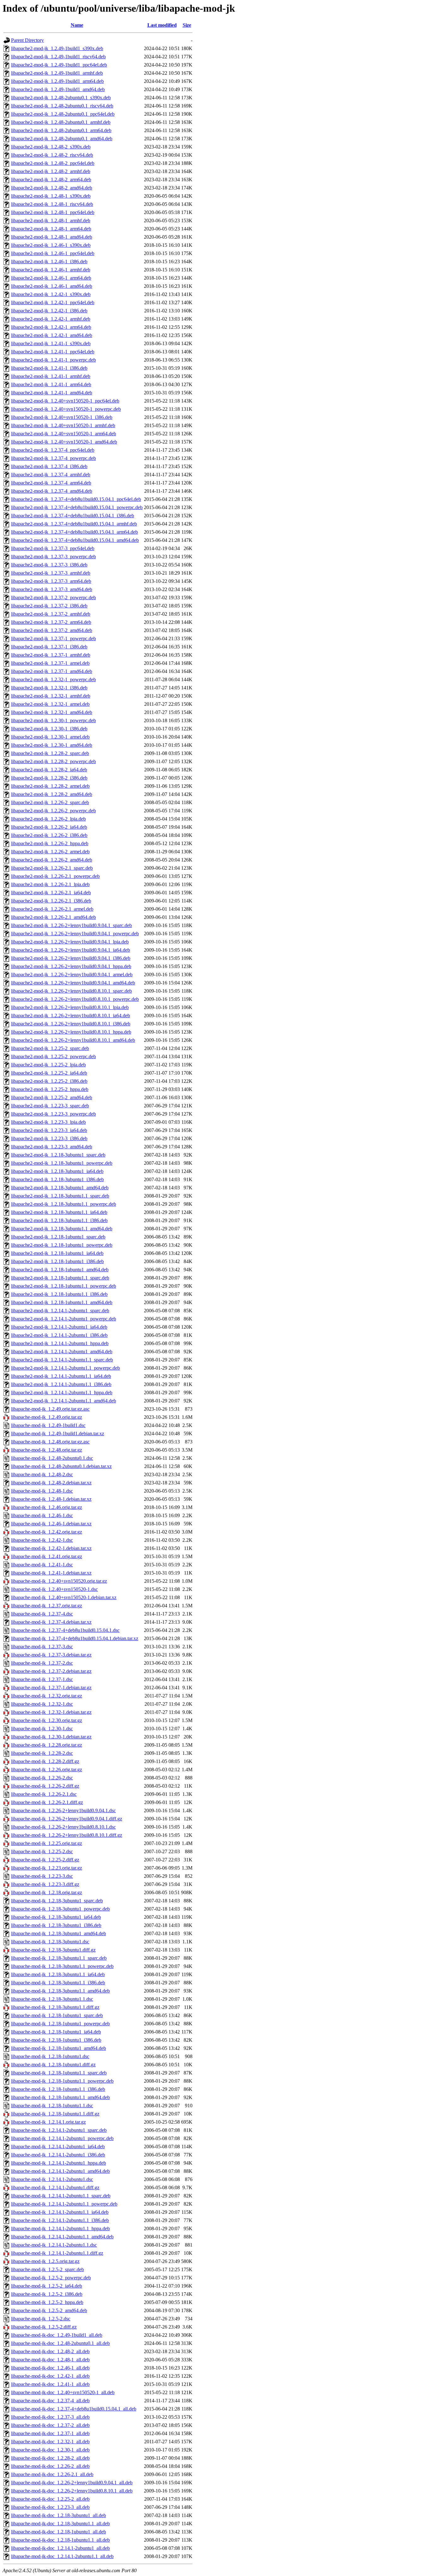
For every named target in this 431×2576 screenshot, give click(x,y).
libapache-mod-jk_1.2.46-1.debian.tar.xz (51, 1524)
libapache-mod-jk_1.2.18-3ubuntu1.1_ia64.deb (58, 1974)
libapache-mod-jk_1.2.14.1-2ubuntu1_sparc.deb (59, 2130)
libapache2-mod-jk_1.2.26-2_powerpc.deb (53, 811)
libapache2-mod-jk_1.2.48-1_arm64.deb (51, 229)
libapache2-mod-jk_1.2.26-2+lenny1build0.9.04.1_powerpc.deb (75, 934)
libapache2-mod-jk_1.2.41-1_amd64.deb (52, 393)
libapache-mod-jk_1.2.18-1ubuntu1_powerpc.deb (60, 2024)
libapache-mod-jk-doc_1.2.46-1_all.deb (50, 2368)
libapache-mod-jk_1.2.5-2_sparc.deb (47, 2269)
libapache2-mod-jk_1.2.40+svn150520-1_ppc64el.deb (65, 401)
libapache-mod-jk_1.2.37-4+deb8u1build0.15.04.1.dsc (65, 1630)
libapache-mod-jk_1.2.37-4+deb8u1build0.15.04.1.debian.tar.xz (75, 1638)
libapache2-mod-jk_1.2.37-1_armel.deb (50, 663)
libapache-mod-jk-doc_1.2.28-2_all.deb (50, 2458)
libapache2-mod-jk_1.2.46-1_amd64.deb (52, 286)
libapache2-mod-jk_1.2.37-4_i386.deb (49, 466)
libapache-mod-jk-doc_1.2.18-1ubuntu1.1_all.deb (60, 2540)
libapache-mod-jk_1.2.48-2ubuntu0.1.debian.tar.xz (61, 1466)
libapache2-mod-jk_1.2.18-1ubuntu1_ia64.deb (57, 1253)
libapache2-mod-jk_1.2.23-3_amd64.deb (52, 1147)
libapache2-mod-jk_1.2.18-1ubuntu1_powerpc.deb (62, 1245)
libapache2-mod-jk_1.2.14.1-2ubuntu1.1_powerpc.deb (65, 1368)
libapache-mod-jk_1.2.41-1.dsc (42, 1565)
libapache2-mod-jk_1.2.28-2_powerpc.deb (53, 761)
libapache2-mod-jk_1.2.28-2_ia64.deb (49, 770)
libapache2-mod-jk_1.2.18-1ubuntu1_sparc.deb (58, 1237)
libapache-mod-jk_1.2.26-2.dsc (42, 1778)
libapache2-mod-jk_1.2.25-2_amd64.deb (52, 1097)
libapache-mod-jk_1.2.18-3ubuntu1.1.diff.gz (55, 2007)
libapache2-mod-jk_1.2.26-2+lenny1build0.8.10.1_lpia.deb (70, 1007)
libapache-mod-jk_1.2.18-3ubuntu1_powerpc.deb (60, 1909)
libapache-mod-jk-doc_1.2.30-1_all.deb (50, 2450)
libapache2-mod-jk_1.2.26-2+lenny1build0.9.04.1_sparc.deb (71, 925)
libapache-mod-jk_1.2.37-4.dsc (42, 1614)
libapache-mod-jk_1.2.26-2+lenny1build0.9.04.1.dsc (63, 1810)
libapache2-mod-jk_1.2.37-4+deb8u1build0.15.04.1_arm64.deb (74, 532)
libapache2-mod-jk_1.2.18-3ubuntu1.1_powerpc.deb (64, 1204)
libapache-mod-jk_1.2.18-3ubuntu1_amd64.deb (59, 1933)
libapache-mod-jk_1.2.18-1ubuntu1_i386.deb (56, 2040)
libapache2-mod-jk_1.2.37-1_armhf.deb (51, 655)
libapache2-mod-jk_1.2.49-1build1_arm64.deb (57, 81)
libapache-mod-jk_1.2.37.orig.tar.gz (47, 1606)
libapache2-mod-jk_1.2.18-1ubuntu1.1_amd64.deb (62, 1302)
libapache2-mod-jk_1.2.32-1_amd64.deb (52, 712)
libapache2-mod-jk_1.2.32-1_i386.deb (49, 688)
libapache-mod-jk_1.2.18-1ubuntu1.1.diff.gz (55, 2114)
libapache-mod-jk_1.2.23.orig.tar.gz (47, 1868)
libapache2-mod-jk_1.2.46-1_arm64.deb (51, 278)
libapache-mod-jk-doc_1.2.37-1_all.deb (50, 2433)
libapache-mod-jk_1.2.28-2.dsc (42, 1753)
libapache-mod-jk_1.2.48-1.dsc (42, 1491)
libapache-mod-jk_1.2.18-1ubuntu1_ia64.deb (56, 2032)
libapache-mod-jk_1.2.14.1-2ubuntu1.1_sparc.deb (61, 2196)
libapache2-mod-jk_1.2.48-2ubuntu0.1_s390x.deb (61, 98)
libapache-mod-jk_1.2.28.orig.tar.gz (47, 1745)
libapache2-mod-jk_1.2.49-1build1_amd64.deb (58, 89)
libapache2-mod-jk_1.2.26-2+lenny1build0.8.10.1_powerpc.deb (75, 999)
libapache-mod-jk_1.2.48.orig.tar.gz (47, 1450)
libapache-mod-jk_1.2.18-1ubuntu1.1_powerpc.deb (62, 2081)
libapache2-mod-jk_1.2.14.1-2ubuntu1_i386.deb (59, 1335)
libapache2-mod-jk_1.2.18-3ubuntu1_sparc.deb (58, 1155)
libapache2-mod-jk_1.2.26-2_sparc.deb (50, 802)
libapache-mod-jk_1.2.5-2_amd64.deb (49, 2310)
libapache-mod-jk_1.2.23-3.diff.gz (45, 1884)
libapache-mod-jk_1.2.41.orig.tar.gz (47, 1556)
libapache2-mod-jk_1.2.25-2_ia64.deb (49, 1073)
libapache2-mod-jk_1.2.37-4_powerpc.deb (53, 458)
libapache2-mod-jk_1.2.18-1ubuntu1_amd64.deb (60, 1270)
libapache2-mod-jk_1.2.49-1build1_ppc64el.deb (59, 65)
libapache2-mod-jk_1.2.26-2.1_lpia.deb (50, 884)
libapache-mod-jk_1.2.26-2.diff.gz (45, 1786)
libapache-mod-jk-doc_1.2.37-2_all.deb (50, 2425)
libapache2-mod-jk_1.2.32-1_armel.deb (50, 704)
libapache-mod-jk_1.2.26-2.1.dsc (44, 1794)
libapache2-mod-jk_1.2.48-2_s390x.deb (51, 147)
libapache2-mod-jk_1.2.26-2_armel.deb (50, 852)
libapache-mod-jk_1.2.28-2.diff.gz (45, 1761)
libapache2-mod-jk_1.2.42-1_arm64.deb (51, 327)
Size (187, 25)
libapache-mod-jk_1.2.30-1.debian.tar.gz (51, 1737)
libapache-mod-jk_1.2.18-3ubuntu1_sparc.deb (57, 1901)
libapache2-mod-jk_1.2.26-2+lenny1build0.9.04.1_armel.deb (72, 975)
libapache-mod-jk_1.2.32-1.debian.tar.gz (51, 1712)
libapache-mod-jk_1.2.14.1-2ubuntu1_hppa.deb (59, 2163)
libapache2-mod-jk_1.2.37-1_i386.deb (49, 647)
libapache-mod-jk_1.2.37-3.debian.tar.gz (51, 1655)
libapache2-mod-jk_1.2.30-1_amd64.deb (52, 745)
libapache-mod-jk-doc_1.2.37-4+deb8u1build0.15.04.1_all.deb (74, 2409)
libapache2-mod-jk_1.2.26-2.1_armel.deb (52, 909)
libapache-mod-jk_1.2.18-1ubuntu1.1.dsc (52, 2106)
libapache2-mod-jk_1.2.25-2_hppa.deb (50, 1089)
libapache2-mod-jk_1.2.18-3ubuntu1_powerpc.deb (62, 1163)
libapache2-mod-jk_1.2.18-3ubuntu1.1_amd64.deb (62, 1229)
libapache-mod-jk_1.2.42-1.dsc (42, 1540)
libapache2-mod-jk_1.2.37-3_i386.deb (49, 565)
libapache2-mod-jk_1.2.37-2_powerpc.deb (53, 598)
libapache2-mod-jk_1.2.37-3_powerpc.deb (53, 557)
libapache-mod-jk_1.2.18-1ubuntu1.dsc (50, 2056)
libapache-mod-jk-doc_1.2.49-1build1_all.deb (57, 2335)
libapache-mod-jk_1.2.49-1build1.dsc (48, 1425)
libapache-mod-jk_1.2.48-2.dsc (42, 1474)
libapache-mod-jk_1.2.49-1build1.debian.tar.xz (58, 1433)
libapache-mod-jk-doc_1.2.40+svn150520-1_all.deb (63, 2392)
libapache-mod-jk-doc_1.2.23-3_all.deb (50, 2507)
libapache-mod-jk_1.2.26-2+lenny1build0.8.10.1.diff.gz (67, 1835)
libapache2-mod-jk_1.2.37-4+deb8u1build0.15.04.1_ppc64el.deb (76, 499)
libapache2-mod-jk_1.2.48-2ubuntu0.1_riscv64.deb (62, 106)
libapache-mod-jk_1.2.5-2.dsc (41, 2319)
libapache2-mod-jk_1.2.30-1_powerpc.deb (53, 720)
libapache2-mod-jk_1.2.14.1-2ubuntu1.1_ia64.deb (61, 1376)
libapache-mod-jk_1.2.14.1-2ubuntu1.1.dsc (54, 2245)
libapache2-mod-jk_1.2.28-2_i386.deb (49, 778)
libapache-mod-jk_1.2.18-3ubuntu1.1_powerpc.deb (62, 1966)
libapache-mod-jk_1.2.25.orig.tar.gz (47, 1843)
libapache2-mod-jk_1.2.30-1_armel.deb (50, 737)
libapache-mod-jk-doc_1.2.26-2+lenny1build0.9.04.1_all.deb (72, 2483)
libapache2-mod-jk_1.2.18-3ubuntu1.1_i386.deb (59, 1220)
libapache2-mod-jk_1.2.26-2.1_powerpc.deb (55, 876)
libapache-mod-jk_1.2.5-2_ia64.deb (47, 2286)
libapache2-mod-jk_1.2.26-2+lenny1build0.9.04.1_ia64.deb (71, 950)
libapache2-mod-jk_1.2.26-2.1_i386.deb (51, 901)
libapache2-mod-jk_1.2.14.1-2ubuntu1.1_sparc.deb (62, 1360)
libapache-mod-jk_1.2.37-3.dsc (42, 1647)
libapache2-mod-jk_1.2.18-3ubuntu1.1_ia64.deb (59, 1212)
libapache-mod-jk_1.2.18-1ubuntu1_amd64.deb (59, 2048)
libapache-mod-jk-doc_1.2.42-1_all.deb (50, 2376)
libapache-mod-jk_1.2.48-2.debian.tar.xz (51, 1483)
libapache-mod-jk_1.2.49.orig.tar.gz (47, 1417)
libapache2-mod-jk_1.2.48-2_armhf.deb (51, 171)
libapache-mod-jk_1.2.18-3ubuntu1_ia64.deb (56, 1917)
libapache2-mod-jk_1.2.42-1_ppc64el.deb (53, 302)
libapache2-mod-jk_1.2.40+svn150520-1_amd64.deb (64, 442)
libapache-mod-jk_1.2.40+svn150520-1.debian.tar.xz (64, 1597)
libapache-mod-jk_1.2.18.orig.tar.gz (47, 1892)
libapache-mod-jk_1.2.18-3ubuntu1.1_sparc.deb (59, 1958)
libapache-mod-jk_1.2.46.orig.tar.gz (47, 1507)
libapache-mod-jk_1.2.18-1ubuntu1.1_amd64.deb (60, 2097)
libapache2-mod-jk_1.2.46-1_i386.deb (49, 261)
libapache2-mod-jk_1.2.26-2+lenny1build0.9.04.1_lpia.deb (70, 942)
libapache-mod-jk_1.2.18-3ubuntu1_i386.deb (56, 1925)
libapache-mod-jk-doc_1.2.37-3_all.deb (50, 2417)
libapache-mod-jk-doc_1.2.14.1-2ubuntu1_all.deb (60, 2548)
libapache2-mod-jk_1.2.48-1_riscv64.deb (52, 204)
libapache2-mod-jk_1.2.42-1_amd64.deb (52, 335)
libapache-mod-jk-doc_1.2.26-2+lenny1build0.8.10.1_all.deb (72, 2491)
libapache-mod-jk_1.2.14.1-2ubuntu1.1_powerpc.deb (64, 2204)
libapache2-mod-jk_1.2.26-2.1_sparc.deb (52, 868)
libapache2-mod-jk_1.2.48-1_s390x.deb (51, 196)
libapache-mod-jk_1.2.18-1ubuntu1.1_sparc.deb (59, 2073)
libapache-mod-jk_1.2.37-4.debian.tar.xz (51, 1622)
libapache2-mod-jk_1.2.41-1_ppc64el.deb (53, 352)
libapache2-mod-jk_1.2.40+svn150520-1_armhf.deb (63, 425)
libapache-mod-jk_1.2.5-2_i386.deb (47, 2294)
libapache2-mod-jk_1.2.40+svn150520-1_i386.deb (62, 417)
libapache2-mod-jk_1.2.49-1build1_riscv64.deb (58, 57)
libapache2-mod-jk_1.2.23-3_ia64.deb (49, 1130)
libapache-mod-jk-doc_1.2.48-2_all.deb (50, 2351)
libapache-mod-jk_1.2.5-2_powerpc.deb (51, 2278)
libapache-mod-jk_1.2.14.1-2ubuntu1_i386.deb (58, 2155)
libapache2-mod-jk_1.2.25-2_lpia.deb (48, 1065)
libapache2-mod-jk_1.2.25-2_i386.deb (49, 1081)
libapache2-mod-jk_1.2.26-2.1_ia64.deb (51, 893)
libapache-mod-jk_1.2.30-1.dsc (42, 1729)
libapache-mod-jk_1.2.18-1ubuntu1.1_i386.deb (58, 2089)
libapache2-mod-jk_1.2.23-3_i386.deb (49, 1138)
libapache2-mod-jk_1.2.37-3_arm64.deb (51, 581)
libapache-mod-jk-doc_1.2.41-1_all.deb (50, 2384)
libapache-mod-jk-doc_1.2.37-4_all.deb (50, 2401)
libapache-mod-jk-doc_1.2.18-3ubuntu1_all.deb (59, 2515)
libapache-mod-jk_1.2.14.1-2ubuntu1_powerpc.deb (62, 2138)
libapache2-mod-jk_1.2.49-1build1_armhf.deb (57, 73)
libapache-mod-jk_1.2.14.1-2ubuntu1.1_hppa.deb (60, 2228)
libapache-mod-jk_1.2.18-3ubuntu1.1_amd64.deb (60, 1991)
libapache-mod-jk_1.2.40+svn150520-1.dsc (54, 1589)
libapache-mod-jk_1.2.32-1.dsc (42, 1704)
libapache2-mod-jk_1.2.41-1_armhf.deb (51, 376)
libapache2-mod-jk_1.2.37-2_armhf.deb (51, 614)
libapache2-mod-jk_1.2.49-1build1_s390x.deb (57, 48)
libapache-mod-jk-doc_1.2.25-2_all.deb (50, 2499)
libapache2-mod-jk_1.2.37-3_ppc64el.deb (53, 548)
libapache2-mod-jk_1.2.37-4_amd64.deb (52, 491)
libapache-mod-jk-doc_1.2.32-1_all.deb (50, 2442)
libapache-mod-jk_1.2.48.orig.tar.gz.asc (50, 1442)
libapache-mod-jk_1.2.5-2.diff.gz (44, 2327)
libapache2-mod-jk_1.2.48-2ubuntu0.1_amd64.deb (62, 139)
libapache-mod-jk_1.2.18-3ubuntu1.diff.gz (53, 1950)
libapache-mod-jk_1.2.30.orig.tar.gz (47, 1720)
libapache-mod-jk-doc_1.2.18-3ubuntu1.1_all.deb (60, 2524)
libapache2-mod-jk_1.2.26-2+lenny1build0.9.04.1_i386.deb (71, 958)
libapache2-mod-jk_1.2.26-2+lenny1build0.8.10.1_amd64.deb (73, 1040)
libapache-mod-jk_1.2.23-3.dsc (42, 1876)
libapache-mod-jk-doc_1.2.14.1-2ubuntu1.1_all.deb (62, 2556)
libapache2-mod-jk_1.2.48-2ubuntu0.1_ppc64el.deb (63, 114)
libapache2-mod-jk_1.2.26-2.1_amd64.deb (53, 917)
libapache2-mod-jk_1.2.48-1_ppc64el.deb (53, 212)
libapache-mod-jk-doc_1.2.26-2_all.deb (50, 2466)
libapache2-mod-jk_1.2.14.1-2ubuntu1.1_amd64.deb (64, 1401)
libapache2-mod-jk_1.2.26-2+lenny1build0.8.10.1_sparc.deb (71, 991)
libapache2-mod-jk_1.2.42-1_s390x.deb (51, 294)
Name (77, 25)
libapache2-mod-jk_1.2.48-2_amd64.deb (52, 188)
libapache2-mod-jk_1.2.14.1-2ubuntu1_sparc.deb (60, 1311)
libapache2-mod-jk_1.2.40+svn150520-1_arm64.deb (64, 434)
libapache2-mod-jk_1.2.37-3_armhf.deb (51, 573)
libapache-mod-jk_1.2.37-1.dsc (42, 1679)
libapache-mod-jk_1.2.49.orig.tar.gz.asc (50, 1409)
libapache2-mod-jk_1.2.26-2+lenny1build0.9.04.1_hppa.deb (71, 966)
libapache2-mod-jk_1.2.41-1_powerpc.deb (53, 360)
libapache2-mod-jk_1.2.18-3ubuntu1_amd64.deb (60, 1188)
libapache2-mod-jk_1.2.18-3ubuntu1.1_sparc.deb (60, 1196)
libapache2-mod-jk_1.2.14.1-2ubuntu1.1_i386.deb (61, 1384)
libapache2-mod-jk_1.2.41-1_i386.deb (49, 368)
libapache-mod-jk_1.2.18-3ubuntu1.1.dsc (52, 1999)
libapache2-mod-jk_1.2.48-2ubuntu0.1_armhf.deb (61, 122)
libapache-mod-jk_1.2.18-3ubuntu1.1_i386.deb (58, 1983)
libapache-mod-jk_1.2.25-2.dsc (42, 1851)
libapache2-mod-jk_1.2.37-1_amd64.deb (52, 671)
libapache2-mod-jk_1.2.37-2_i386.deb (49, 606)
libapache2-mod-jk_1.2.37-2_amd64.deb (52, 630)
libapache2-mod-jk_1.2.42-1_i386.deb (49, 311)
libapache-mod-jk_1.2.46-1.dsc (42, 1515)
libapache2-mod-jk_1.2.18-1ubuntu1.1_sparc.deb (60, 1278)
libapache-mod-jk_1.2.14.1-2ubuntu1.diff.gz (55, 2187)
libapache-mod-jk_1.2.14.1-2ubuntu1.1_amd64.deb (62, 2237)
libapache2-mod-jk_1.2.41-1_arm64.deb (51, 384)
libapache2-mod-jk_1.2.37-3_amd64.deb (52, 589)
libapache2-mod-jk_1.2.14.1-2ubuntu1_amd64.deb (62, 1352)
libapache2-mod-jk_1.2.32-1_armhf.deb (51, 696)
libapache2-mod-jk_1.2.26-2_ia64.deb (49, 827)
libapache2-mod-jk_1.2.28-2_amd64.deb (52, 794)
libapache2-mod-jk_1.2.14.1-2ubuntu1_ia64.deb (59, 1327)
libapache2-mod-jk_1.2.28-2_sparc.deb (50, 753)
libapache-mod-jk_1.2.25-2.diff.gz (45, 1860)
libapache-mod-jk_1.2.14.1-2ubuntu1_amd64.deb (60, 2171)
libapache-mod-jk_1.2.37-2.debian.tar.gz (51, 1671)
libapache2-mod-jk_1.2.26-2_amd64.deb (52, 860)
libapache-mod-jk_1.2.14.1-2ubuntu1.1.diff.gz (57, 2253)
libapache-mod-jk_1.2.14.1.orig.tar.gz (48, 2122)
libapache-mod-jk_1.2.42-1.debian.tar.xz (51, 1548)
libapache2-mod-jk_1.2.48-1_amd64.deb (52, 237)
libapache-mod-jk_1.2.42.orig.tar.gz (47, 1532)
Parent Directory (27, 40)
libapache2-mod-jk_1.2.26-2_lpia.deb (48, 819)
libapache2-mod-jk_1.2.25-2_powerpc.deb (53, 1056)
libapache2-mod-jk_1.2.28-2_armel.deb (50, 786)
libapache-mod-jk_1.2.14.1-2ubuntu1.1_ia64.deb (60, 2212)
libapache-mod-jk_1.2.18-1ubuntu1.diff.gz (53, 2065)
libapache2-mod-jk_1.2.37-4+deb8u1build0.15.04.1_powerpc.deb (77, 507)
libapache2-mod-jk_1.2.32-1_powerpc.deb (53, 679)
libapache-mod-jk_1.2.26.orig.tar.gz (47, 1770)
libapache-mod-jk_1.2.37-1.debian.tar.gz (51, 1688)
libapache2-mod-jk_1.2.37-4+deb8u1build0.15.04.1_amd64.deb (75, 540)
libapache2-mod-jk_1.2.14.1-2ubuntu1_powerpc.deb (64, 1319)
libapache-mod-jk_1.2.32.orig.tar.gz (47, 1696)
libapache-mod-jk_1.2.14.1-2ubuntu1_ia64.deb (58, 2147)
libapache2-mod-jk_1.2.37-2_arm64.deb (51, 622)
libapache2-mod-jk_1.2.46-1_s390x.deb (51, 245)
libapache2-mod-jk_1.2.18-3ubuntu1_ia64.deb (57, 1171)
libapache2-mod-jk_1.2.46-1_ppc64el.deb (53, 253)
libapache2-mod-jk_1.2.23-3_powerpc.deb (53, 1114)
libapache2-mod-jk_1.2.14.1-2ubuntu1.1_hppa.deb (62, 1392)
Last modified (162, 25)
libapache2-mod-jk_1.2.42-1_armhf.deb (51, 319)
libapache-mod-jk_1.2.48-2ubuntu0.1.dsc (52, 1458)
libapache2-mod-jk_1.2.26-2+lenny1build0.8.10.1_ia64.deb (71, 1015)
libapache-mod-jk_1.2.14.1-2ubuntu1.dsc (52, 2179)
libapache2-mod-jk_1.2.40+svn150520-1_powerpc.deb (66, 409)
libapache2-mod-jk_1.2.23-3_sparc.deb (50, 1106)
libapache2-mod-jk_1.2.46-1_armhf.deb (51, 270)
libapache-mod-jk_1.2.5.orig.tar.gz (45, 2261)
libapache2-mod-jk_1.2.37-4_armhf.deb (51, 475)
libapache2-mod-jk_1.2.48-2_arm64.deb (51, 180)
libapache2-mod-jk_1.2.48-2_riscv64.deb (52, 155)
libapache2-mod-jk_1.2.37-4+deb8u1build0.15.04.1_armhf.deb (74, 524)
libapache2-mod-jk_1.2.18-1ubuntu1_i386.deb (57, 1261)
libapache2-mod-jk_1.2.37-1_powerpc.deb (53, 638)
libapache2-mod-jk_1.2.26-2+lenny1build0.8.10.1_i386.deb (71, 1024)
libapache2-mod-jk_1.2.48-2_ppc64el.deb (53, 163)
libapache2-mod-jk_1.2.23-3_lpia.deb (48, 1122)
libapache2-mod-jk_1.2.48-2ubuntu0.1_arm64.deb (61, 130)
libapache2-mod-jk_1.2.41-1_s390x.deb (51, 343)
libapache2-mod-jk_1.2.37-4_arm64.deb (51, 483)
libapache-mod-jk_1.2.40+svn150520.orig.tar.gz (59, 1581)
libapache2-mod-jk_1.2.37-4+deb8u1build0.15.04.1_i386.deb (73, 516)
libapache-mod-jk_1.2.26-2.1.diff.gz (47, 1802)
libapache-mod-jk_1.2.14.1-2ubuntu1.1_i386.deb (60, 2220)
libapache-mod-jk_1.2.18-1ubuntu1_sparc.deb (57, 2015)
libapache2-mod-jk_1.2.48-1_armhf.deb (51, 220)
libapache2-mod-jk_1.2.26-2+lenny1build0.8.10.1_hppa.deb (71, 1032)
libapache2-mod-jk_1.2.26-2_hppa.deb (50, 843)
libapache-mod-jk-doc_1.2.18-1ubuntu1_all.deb (59, 2532)
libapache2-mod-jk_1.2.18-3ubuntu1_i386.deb (57, 1179)
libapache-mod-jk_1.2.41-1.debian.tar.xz (51, 1573)
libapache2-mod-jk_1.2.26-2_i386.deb (49, 835)
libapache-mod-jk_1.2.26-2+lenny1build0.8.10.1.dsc (63, 1827)
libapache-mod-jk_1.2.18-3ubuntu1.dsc (50, 1942)
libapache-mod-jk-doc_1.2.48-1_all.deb (50, 2360)
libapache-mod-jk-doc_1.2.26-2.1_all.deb (52, 2474)
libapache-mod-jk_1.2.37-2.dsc (42, 1663)
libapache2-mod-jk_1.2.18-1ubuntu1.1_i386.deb (59, 1294)
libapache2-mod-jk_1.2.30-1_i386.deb (49, 729)
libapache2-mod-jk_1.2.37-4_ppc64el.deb (53, 450)
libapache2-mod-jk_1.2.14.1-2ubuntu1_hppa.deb (60, 1343)
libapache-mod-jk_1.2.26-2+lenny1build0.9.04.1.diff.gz (67, 1819)
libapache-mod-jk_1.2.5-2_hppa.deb (47, 2302)
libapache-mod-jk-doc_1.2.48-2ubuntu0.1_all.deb (60, 2343)
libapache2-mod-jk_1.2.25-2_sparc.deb (50, 1048)
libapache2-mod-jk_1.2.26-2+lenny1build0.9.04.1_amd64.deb (73, 983)
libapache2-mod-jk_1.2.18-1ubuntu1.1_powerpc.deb (64, 1286)
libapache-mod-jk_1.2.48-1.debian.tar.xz (51, 1499)
